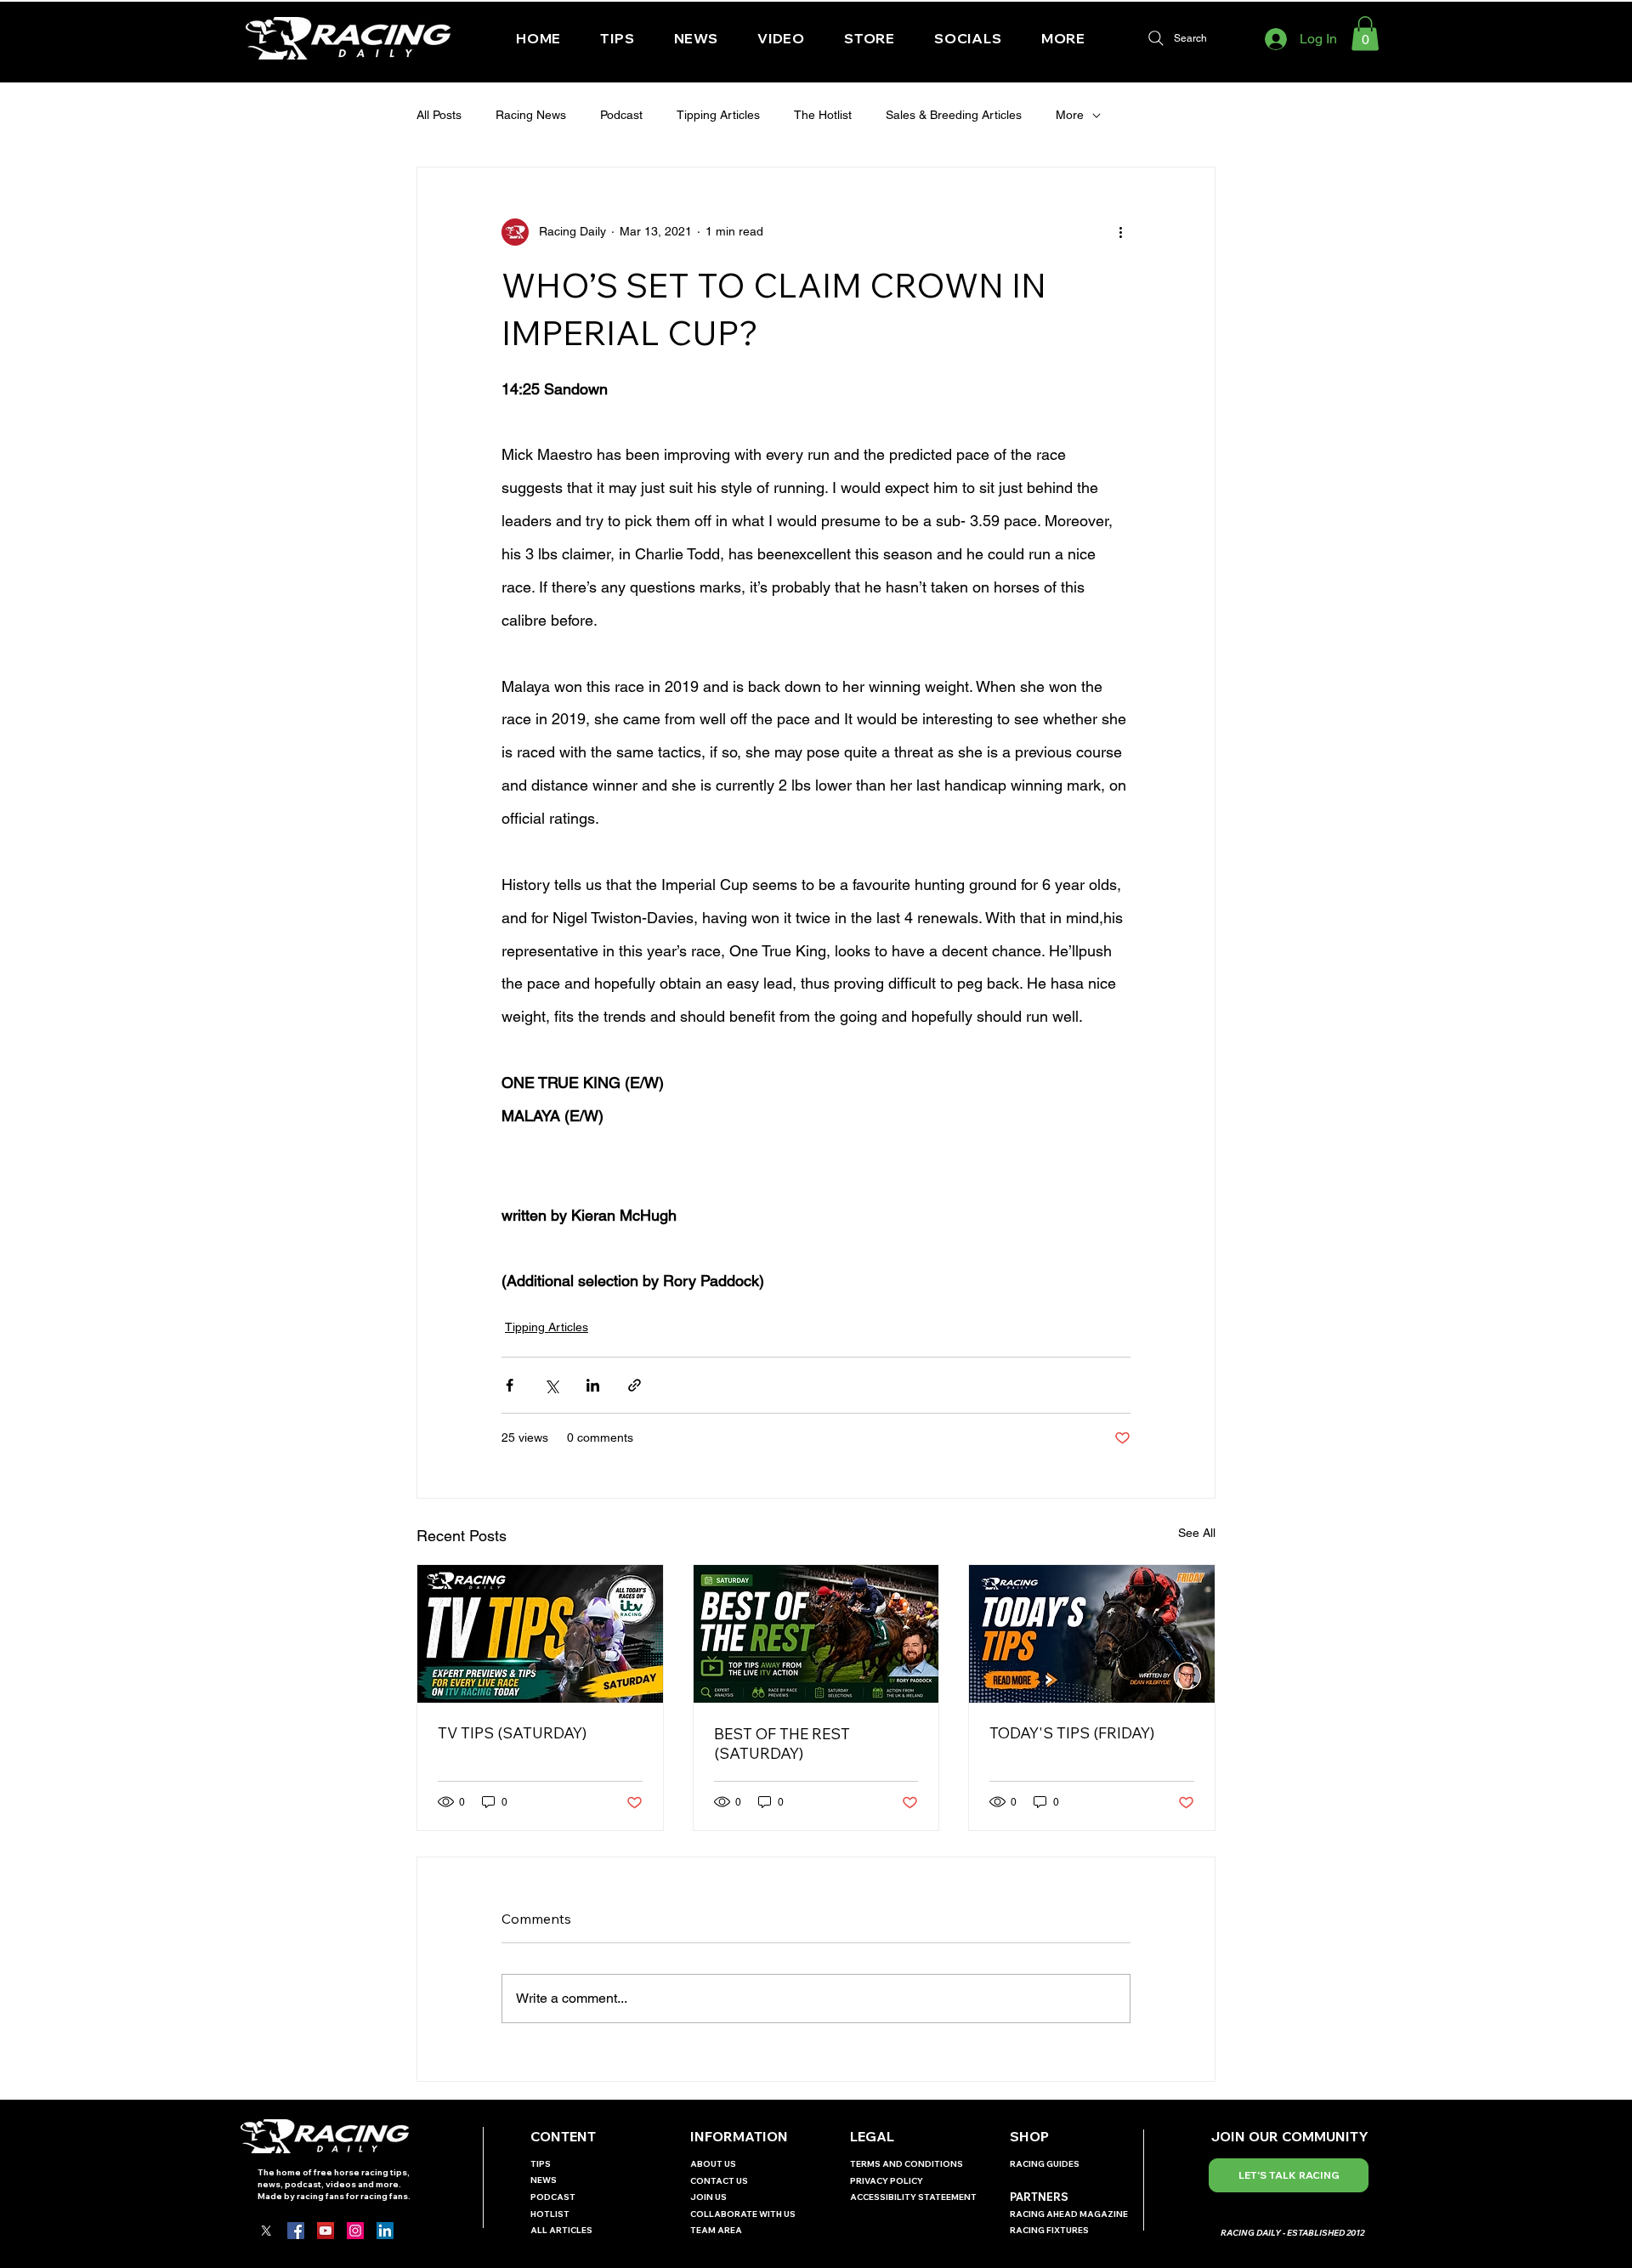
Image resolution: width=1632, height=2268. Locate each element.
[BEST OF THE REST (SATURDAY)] (816, 1634)
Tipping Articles (718, 115)
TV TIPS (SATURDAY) (512, 1733)
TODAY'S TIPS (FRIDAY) (1072, 1733)
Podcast (621, 115)
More (1070, 115)
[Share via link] (635, 1385)
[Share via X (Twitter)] (551, 1385)
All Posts (439, 115)
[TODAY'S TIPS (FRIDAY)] (1092, 1634)
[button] (968, 38)
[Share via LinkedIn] (593, 1385)
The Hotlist (823, 115)
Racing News (531, 115)
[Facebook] (296, 2231)
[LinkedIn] (385, 2231)
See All (1197, 1533)
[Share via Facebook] (510, 1385)
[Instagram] (355, 2231)
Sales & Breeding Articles (954, 115)
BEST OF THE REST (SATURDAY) (782, 1744)
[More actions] (1120, 232)
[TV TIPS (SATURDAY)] (540, 1634)
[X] (266, 2231)
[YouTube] (326, 2231)
